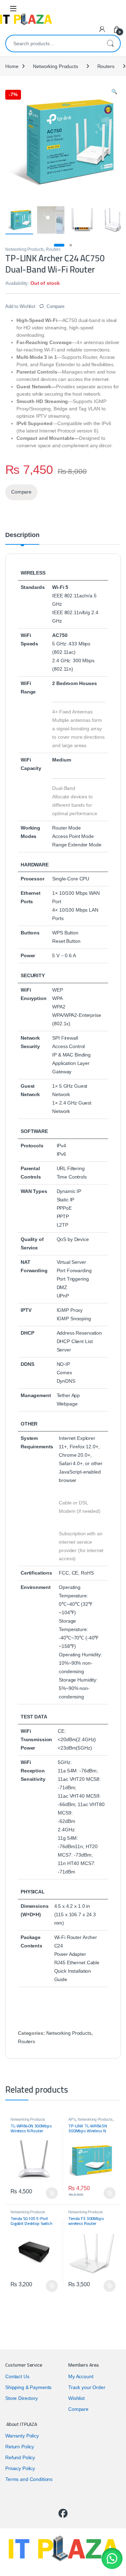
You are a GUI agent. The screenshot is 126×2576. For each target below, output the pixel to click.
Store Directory (22, 2398)
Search (110, 43)
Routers (106, 66)
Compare (55, 306)
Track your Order (87, 2387)
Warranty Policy (22, 2436)
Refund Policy (20, 2457)
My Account (81, 2376)
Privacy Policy (20, 2468)
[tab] (22, 538)
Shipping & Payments (28, 2387)
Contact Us (17, 2376)
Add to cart (52, 2193)
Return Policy (20, 2447)
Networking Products (55, 66)
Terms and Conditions (29, 2479)
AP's (72, 2119)
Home (12, 66)
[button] (112, 2558)
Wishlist (76, 2398)
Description (22, 535)
